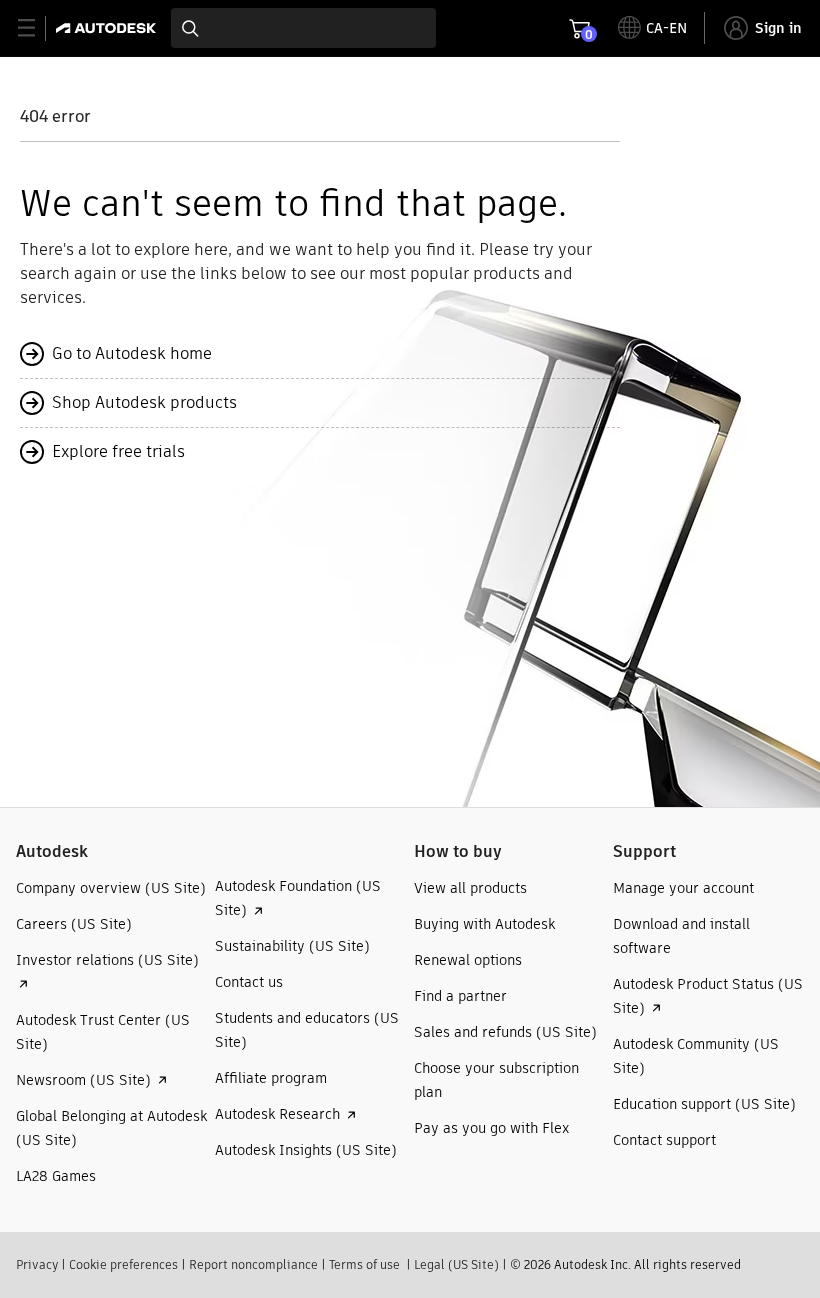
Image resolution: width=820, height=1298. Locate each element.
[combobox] (303, 28)
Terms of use (364, 1264)
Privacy (37, 1264)
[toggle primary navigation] (37, 28)
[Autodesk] (108, 28)
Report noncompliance (253, 1264)
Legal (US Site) (456, 1264)
